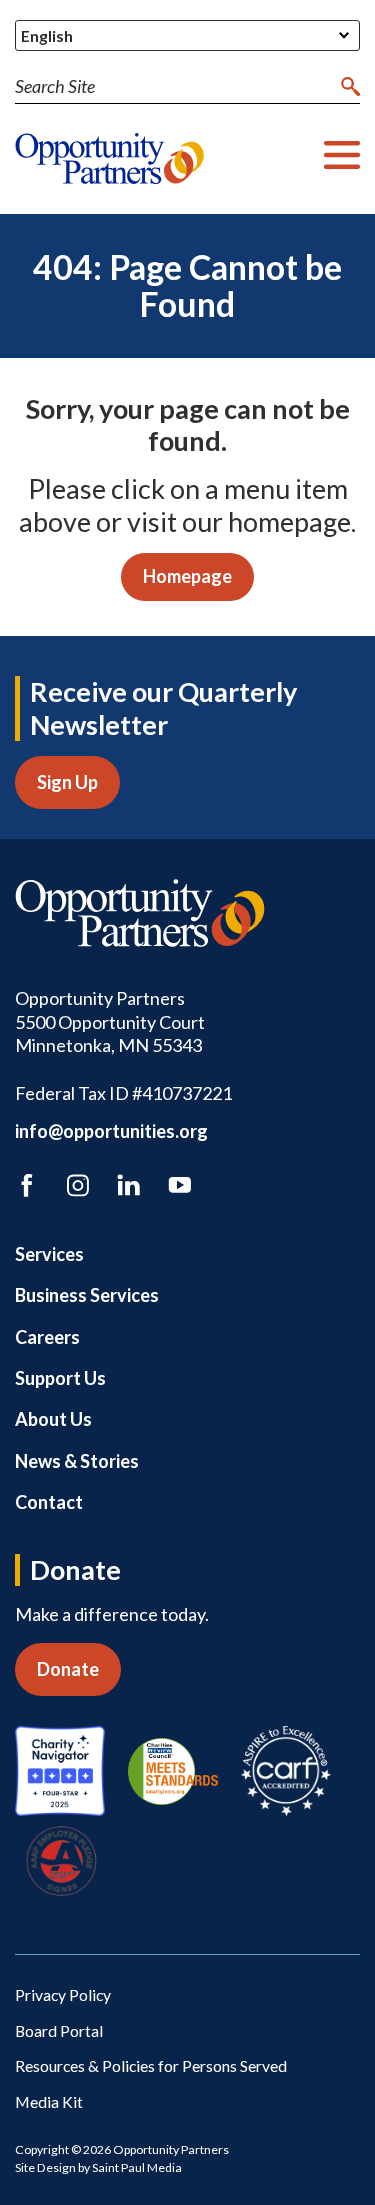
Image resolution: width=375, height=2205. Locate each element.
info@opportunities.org (111, 1131)
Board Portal (59, 2030)
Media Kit (49, 2101)
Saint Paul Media (137, 2167)
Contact (49, 1502)
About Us (53, 1419)
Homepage (187, 576)
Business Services (87, 1295)
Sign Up (67, 782)
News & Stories (77, 1461)
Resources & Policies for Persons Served (151, 2065)
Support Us (60, 1378)
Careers (47, 1337)
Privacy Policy (63, 1994)
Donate (68, 1669)
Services (49, 1254)
